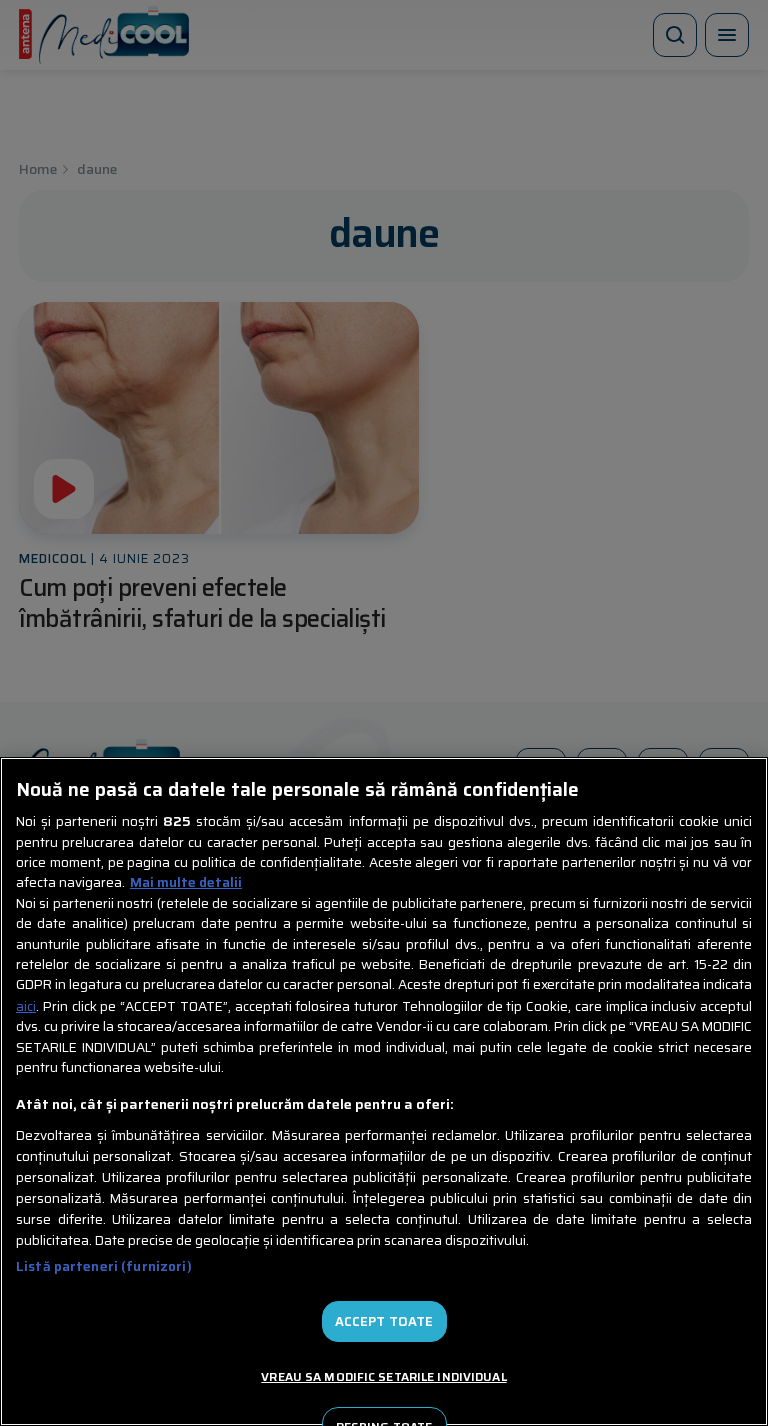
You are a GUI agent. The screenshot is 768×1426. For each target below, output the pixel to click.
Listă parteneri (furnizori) (104, 1266)
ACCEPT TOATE (384, 1321)
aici (26, 1006)
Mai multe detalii (186, 883)
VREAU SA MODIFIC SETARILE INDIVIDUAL (383, 1376)
